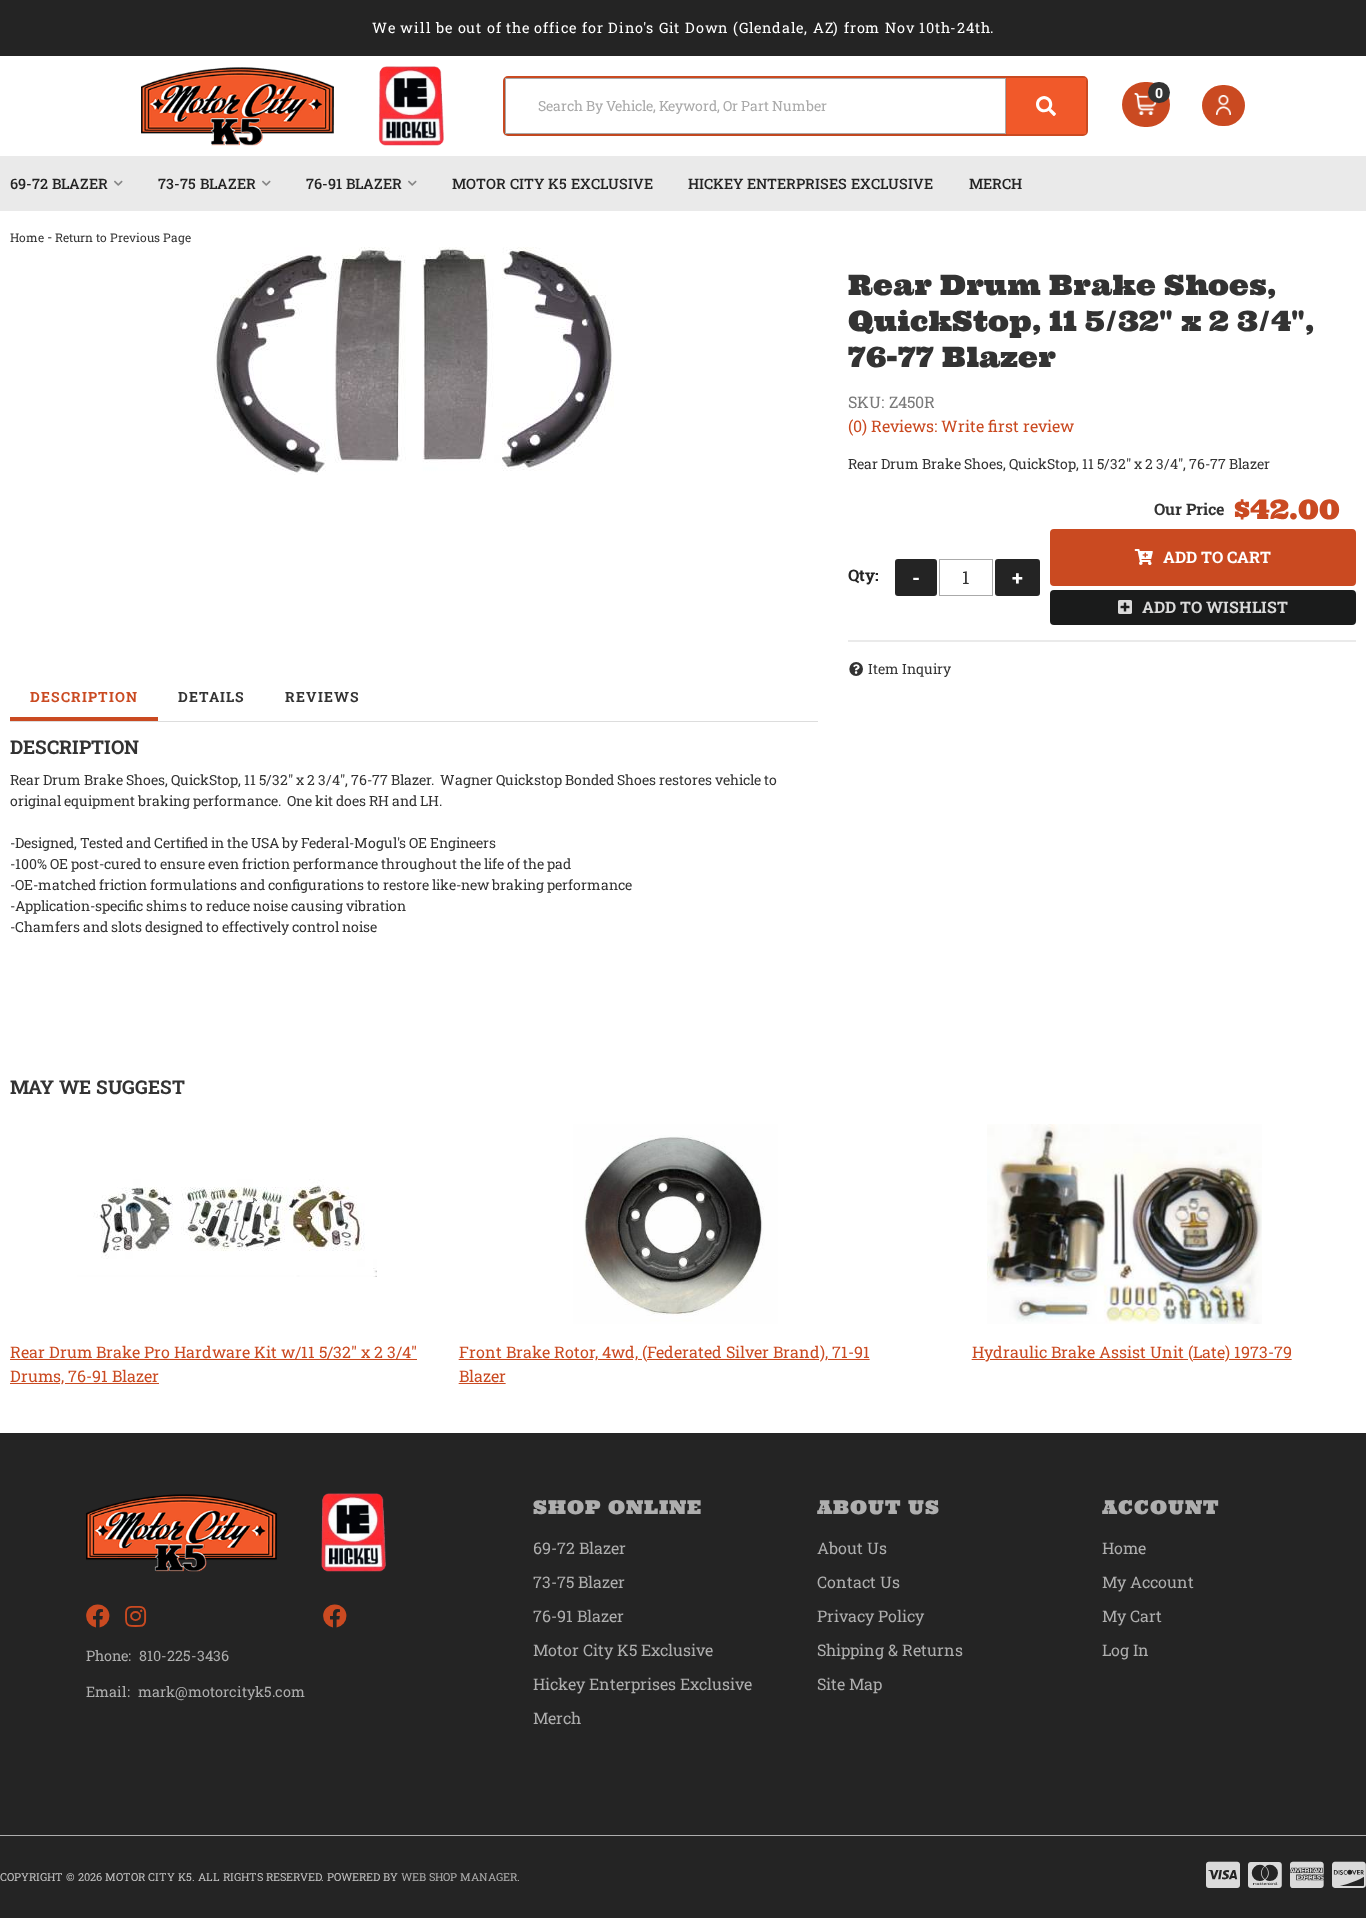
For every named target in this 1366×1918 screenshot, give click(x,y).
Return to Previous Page (123, 237)
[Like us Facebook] (98, 1616)
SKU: (866, 401)
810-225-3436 (184, 1655)
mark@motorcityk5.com (221, 1692)
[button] (795, 106)
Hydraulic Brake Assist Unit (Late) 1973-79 (1132, 1351)
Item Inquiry (909, 668)
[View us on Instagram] (135, 1616)
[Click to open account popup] (1224, 106)
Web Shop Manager (459, 1876)
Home (27, 237)
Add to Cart (1217, 556)
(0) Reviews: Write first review (961, 425)
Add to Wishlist (1215, 606)
